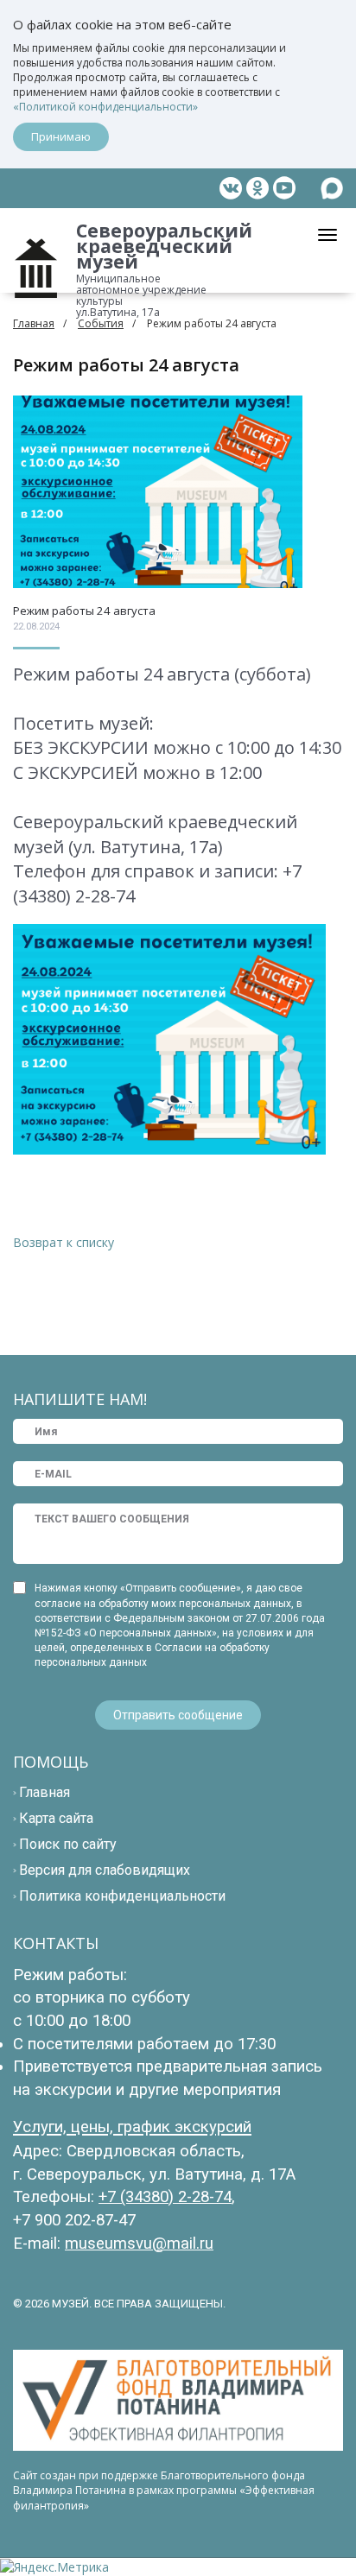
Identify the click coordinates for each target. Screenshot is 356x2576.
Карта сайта (56, 1818)
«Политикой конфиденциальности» (105, 107)
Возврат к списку (64, 1242)
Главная (34, 323)
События (101, 323)
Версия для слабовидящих (105, 1870)
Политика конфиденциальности (122, 1896)
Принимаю (61, 136)
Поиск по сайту (68, 1844)
